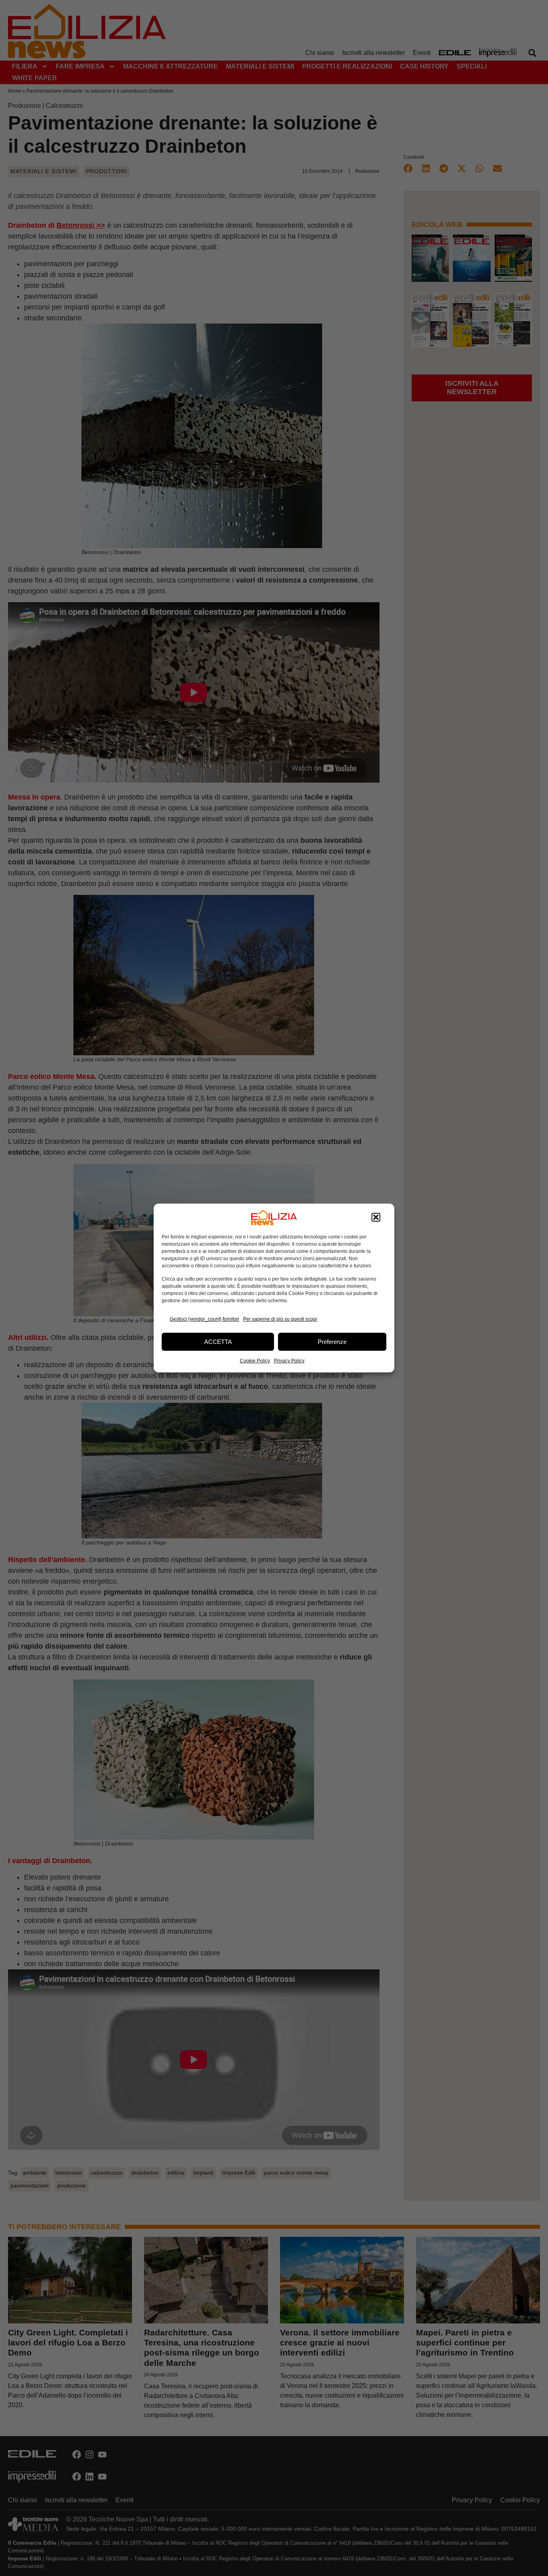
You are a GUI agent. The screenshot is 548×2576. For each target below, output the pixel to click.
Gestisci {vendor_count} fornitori (204, 1319)
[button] (376, 1218)
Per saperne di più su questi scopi (280, 1319)
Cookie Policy (255, 1361)
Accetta (218, 1342)
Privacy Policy (289, 1361)
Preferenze (332, 1342)
